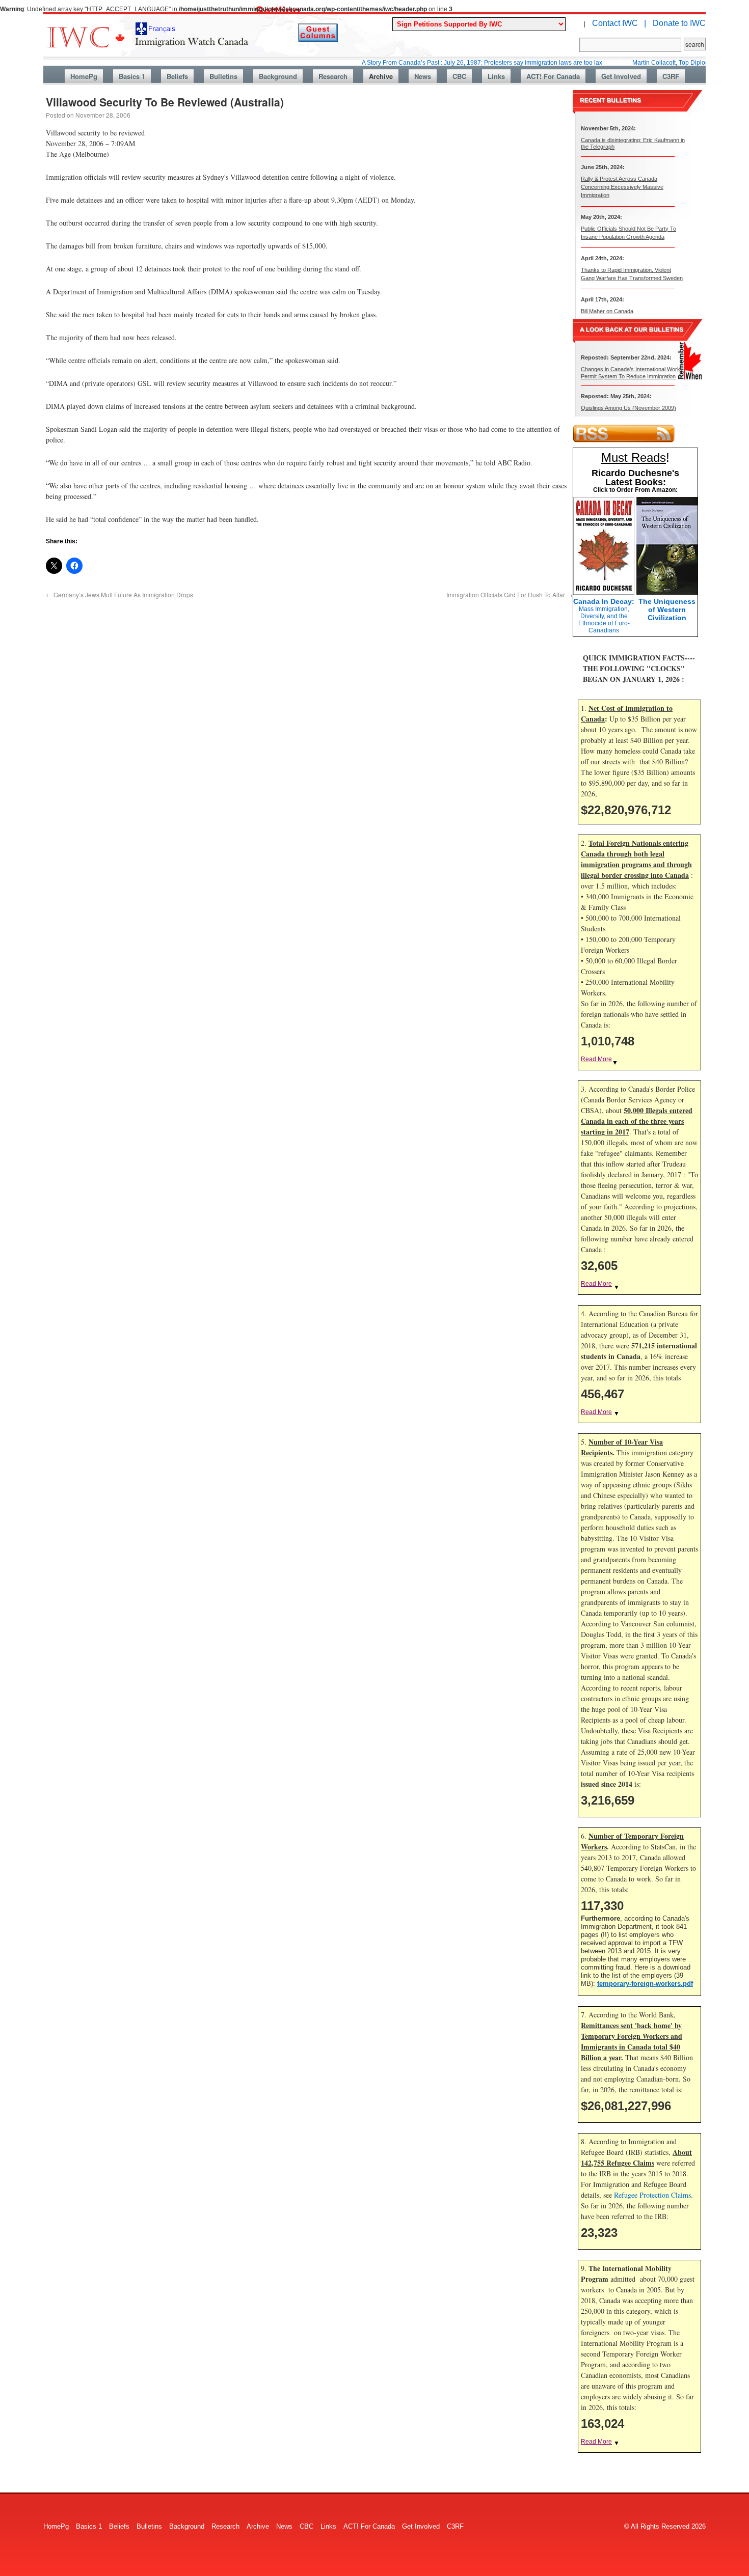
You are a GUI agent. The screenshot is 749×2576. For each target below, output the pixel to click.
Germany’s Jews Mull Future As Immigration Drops (119, 594)
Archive (381, 76)
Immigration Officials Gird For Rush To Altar (510, 594)
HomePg (84, 76)
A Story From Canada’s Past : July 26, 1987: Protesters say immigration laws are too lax (436, 63)
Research (333, 76)
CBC (459, 76)
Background (278, 76)
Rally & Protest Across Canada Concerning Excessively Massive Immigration (622, 187)
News (423, 76)
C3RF (671, 76)
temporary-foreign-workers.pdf (645, 1984)
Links (496, 76)
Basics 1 (132, 76)
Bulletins (223, 76)
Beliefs (177, 76)
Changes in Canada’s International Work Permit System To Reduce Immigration (631, 372)
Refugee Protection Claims (652, 2195)
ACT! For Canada (553, 76)
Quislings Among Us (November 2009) (628, 408)
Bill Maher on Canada (607, 311)
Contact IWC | (619, 23)
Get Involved (621, 76)
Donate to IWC (679, 23)
